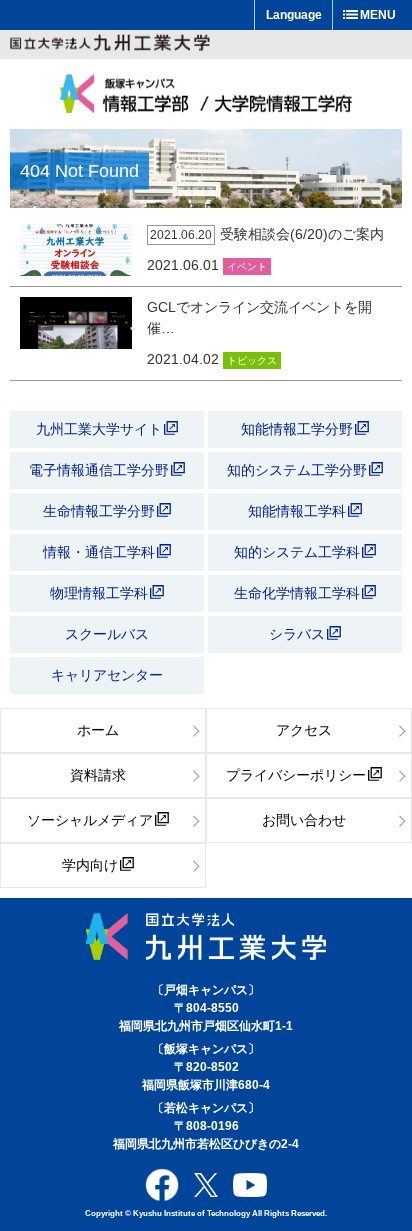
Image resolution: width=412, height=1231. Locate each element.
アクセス (304, 730)
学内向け (90, 865)
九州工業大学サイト (99, 429)
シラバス (297, 634)
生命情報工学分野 (99, 511)
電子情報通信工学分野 (99, 470)
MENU (378, 15)
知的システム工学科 (299, 552)
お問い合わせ (304, 820)
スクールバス (107, 634)
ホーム (98, 730)
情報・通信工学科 (101, 552)
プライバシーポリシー (296, 775)
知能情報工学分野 (299, 429)
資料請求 (98, 775)
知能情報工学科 (299, 511)
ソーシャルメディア (90, 820)
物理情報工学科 (101, 593)
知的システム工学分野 (299, 470)
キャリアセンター (107, 675)
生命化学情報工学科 (299, 593)
